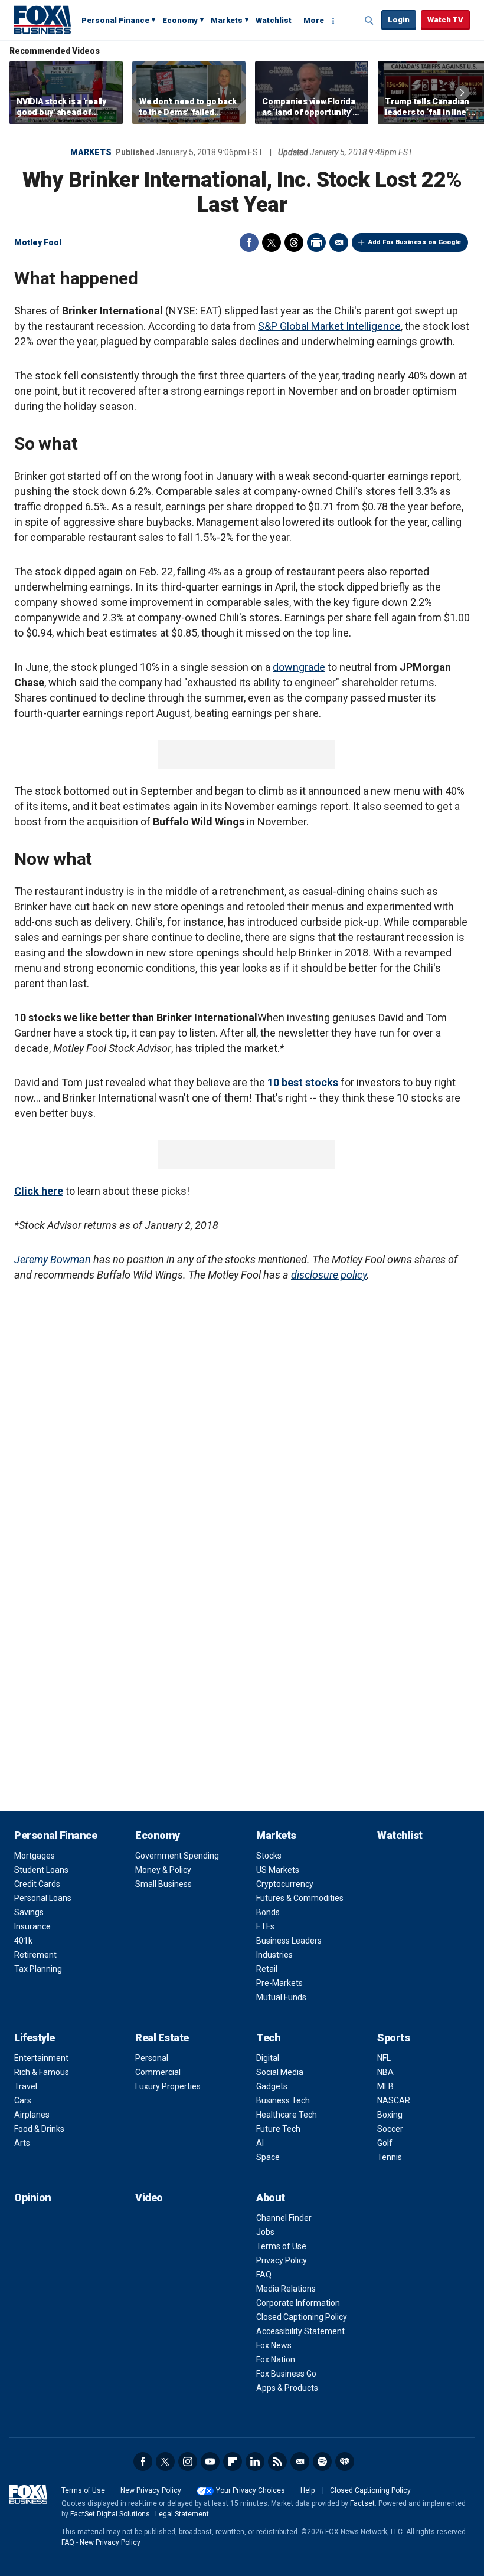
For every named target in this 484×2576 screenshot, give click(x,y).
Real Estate (162, 2038)
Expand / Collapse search (369, 21)
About (271, 2198)
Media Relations (286, 2289)
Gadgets (272, 2086)
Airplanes (32, 2115)
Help (308, 2490)
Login (399, 20)
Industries (274, 1955)
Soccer (390, 2129)
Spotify (322, 2462)
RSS (277, 2462)
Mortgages (35, 1856)
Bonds (268, 1912)
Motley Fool (38, 242)
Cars (23, 2100)
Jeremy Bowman (53, 1259)
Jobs (265, 2232)
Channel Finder (284, 2218)
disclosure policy (329, 1275)
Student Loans (41, 1870)
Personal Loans (43, 1898)
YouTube (210, 2462)
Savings (29, 1912)
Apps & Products (287, 2388)
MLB (385, 2086)
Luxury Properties (168, 2086)
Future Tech (278, 2129)
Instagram (188, 2462)
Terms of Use (281, 2246)
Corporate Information (298, 2303)
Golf (385, 2143)
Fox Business (42, 19)
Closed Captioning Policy (302, 2317)
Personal (152, 2058)
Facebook (249, 242)
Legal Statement (182, 2514)
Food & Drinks (39, 2129)
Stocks (269, 1856)
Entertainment (41, 2058)
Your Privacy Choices (251, 2490)
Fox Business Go (286, 2374)
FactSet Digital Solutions (110, 2514)
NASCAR (394, 2100)
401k (23, 1941)
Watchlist (274, 20)
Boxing (390, 2115)
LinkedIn (255, 2462)
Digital (268, 2058)
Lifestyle (35, 2038)
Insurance (32, 1926)
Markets (227, 20)
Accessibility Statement (300, 2331)
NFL (384, 2058)
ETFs (265, 1926)
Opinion (33, 2198)
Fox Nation (276, 2359)
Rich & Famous (42, 2072)
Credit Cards (37, 1884)
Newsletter (300, 2462)
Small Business (163, 1884)
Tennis (390, 2157)
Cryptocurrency (285, 1884)
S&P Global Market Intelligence (329, 326)
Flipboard (233, 2462)
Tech (268, 2038)
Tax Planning (38, 1969)
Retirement (35, 1955)
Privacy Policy (282, 2260)
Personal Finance (115, 20)
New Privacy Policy (151, 2490)
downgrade (299, 667)
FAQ (264, 2275)
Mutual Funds (281, 1997)
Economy (180, 20)
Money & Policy (163, 1870)
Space (268, 2157)
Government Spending (177, 1856)
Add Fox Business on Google (415, 242)
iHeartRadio (345, 2462)
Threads (294, 242)
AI (260, 2143)
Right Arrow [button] (462, 93)
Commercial (158, 2072)
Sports (393, 2038)
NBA (385, 2072)
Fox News (274, 2345)
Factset (362, 2503)
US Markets (278, 1870)
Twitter (272, 242)
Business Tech (283, 2100)
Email (339, 242)
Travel (26, 2086)
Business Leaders (289, 1941)
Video (149, 2198)
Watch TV (445, 20)
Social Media (280, 2072)
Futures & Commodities (300, 1898)
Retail (267, 1969)
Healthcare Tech (287, 2115)
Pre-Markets (279, 1983)
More (314, 20)
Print (316, 242)
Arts (22, 2143)
